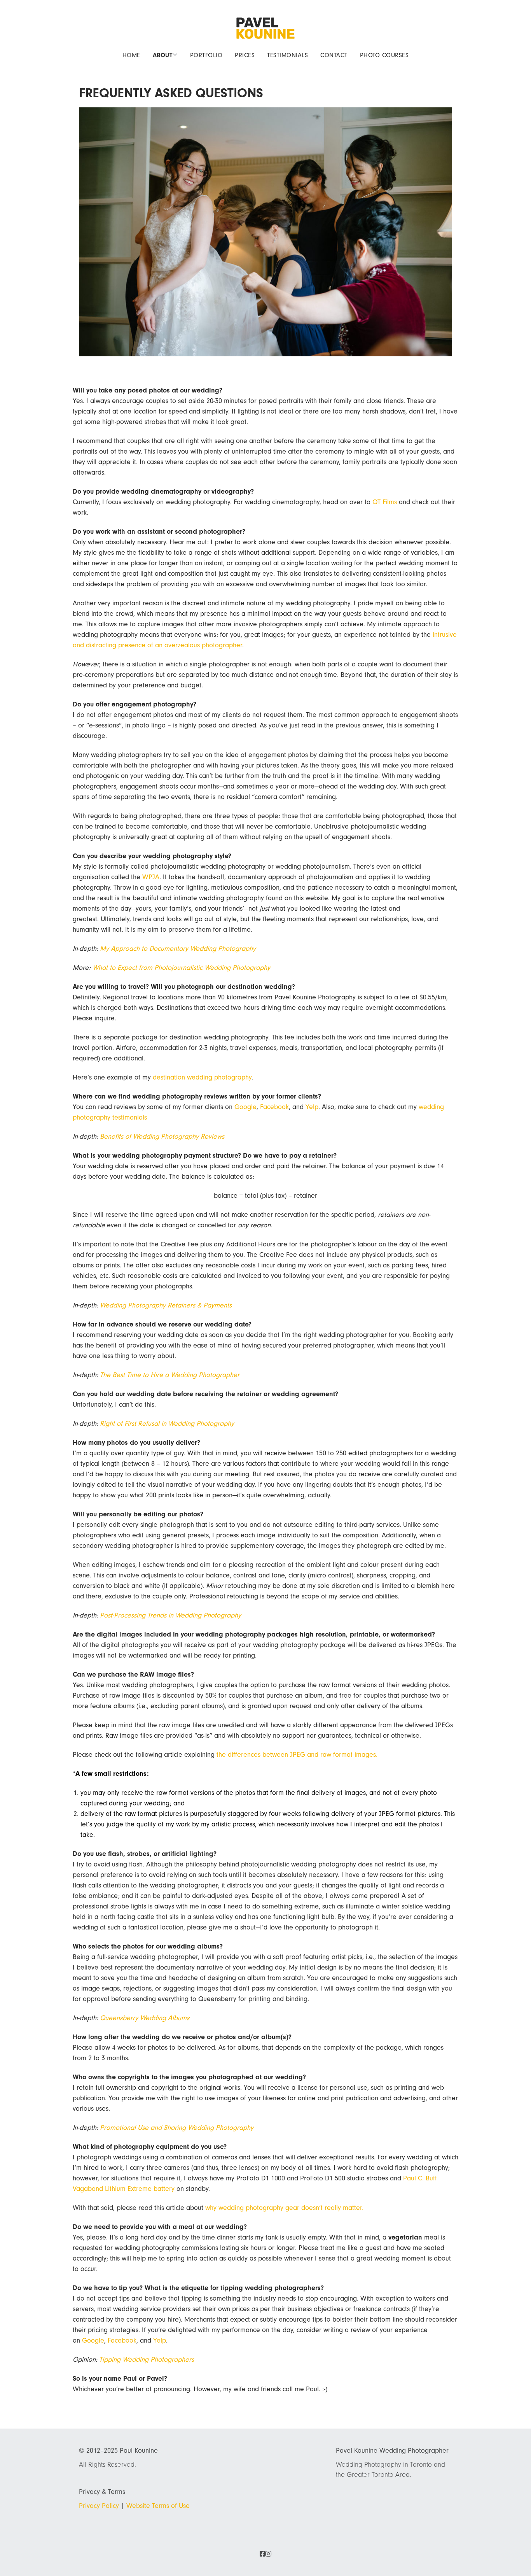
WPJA (151, 877)
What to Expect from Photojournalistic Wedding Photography (181, 968)
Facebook (274, 1107)
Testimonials (287, 55)
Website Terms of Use (158, 2506)
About (163, 55)
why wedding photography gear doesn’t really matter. (284, 2208)
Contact (334, 55)
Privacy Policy (99, 2506)
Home (131, 55)
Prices (245, 55)
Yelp (312, 1107)
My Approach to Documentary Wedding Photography (178, 949)
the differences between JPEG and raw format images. (297, 1755)
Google (245, 1107)
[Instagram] (268, 2554)
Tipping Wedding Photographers (147, 2360)
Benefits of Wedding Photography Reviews (162, 1136)
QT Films (385, 502)
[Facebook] (263, 2554)
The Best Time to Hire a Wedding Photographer (170, 1375)
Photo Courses (384, 55)
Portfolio (206, 55)
